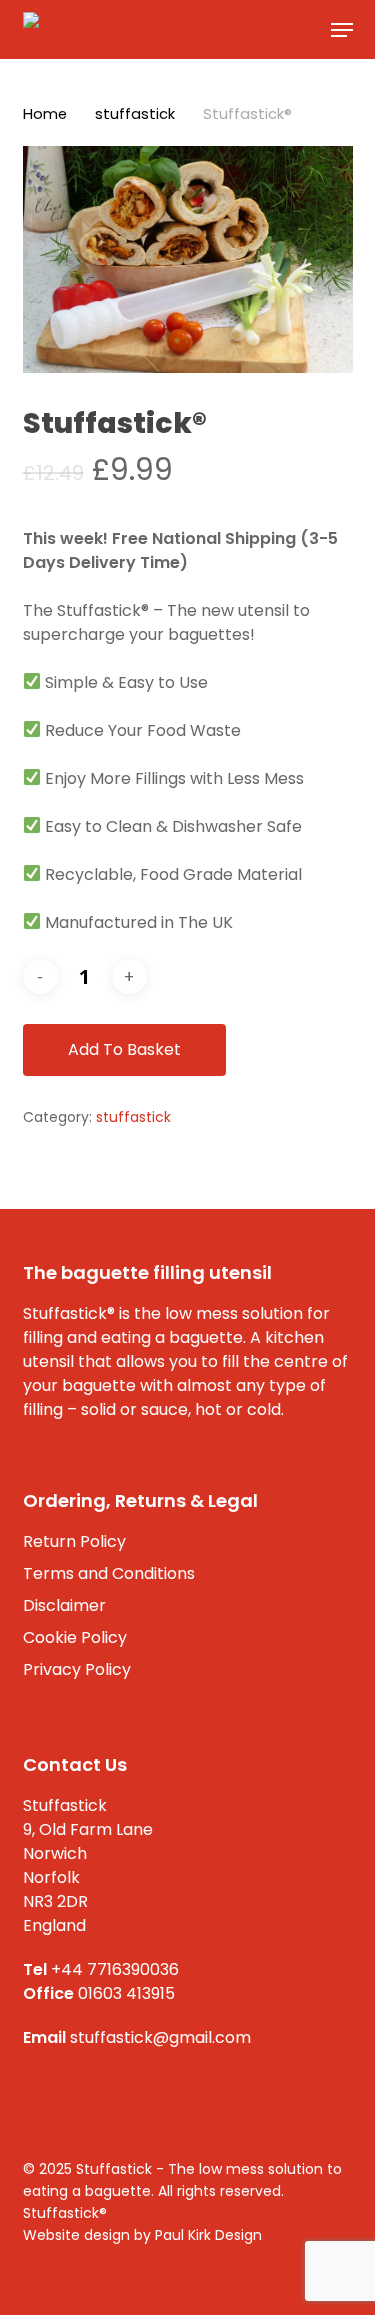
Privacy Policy (77, 1669)
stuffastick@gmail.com (160, 2037)
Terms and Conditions (109, 1573)
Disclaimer (64, 1605)
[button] (342, 30)
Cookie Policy (75, 1637)
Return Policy (74, 1541)
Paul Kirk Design (208, 2235)
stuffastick (135, 114)
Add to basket (124, 1049)
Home (45, 114)
